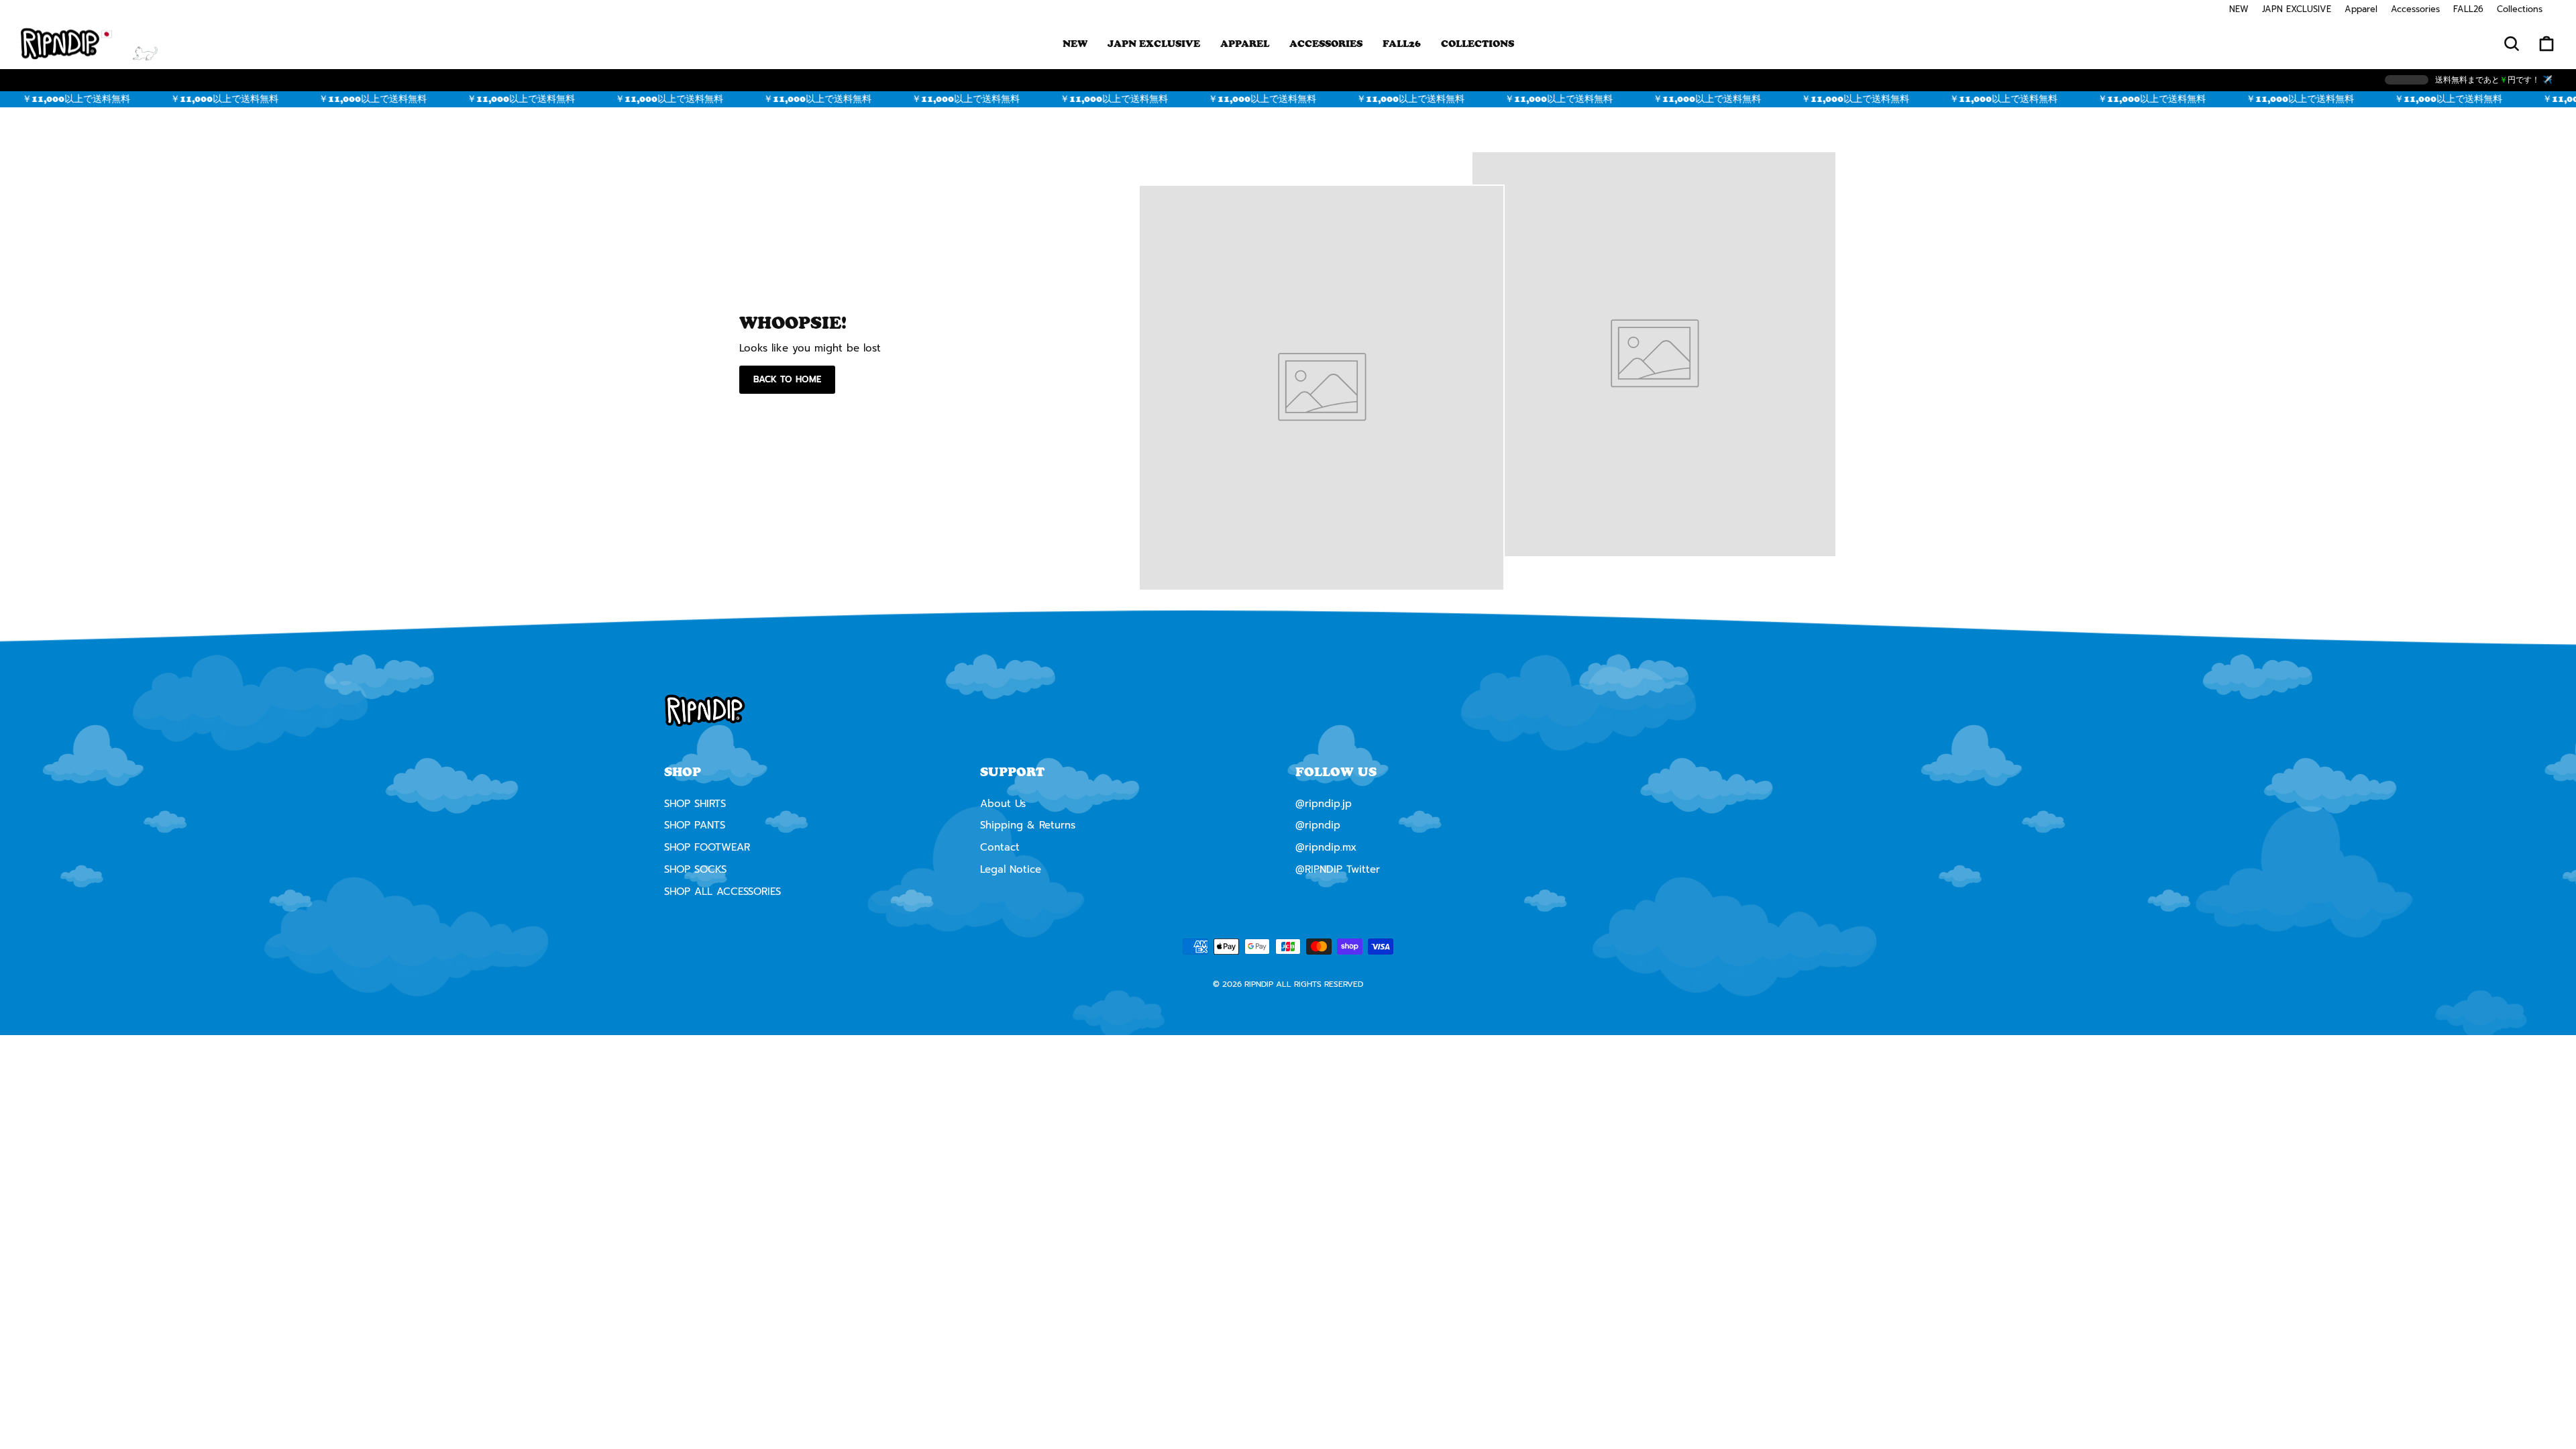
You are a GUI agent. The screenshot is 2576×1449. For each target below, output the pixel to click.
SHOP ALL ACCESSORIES (722, 892)
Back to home (787, 379)
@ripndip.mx (1326, 847)
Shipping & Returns (1028, 825)
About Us (1003, 804)
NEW (2239, 9)
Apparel (2361, 9)
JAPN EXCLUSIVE (2297, 9)
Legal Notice (1011, 869)
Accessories (2415, 9)
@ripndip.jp (1324, 804)
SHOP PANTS (695, 825)
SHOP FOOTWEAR (707, 847)
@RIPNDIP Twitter (1338, 869)
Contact (1000, 847)
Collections (2520, 9)
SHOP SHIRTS (695, 804)
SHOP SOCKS (695, 869)
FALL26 (2468, 9)
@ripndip (1318, 825)
